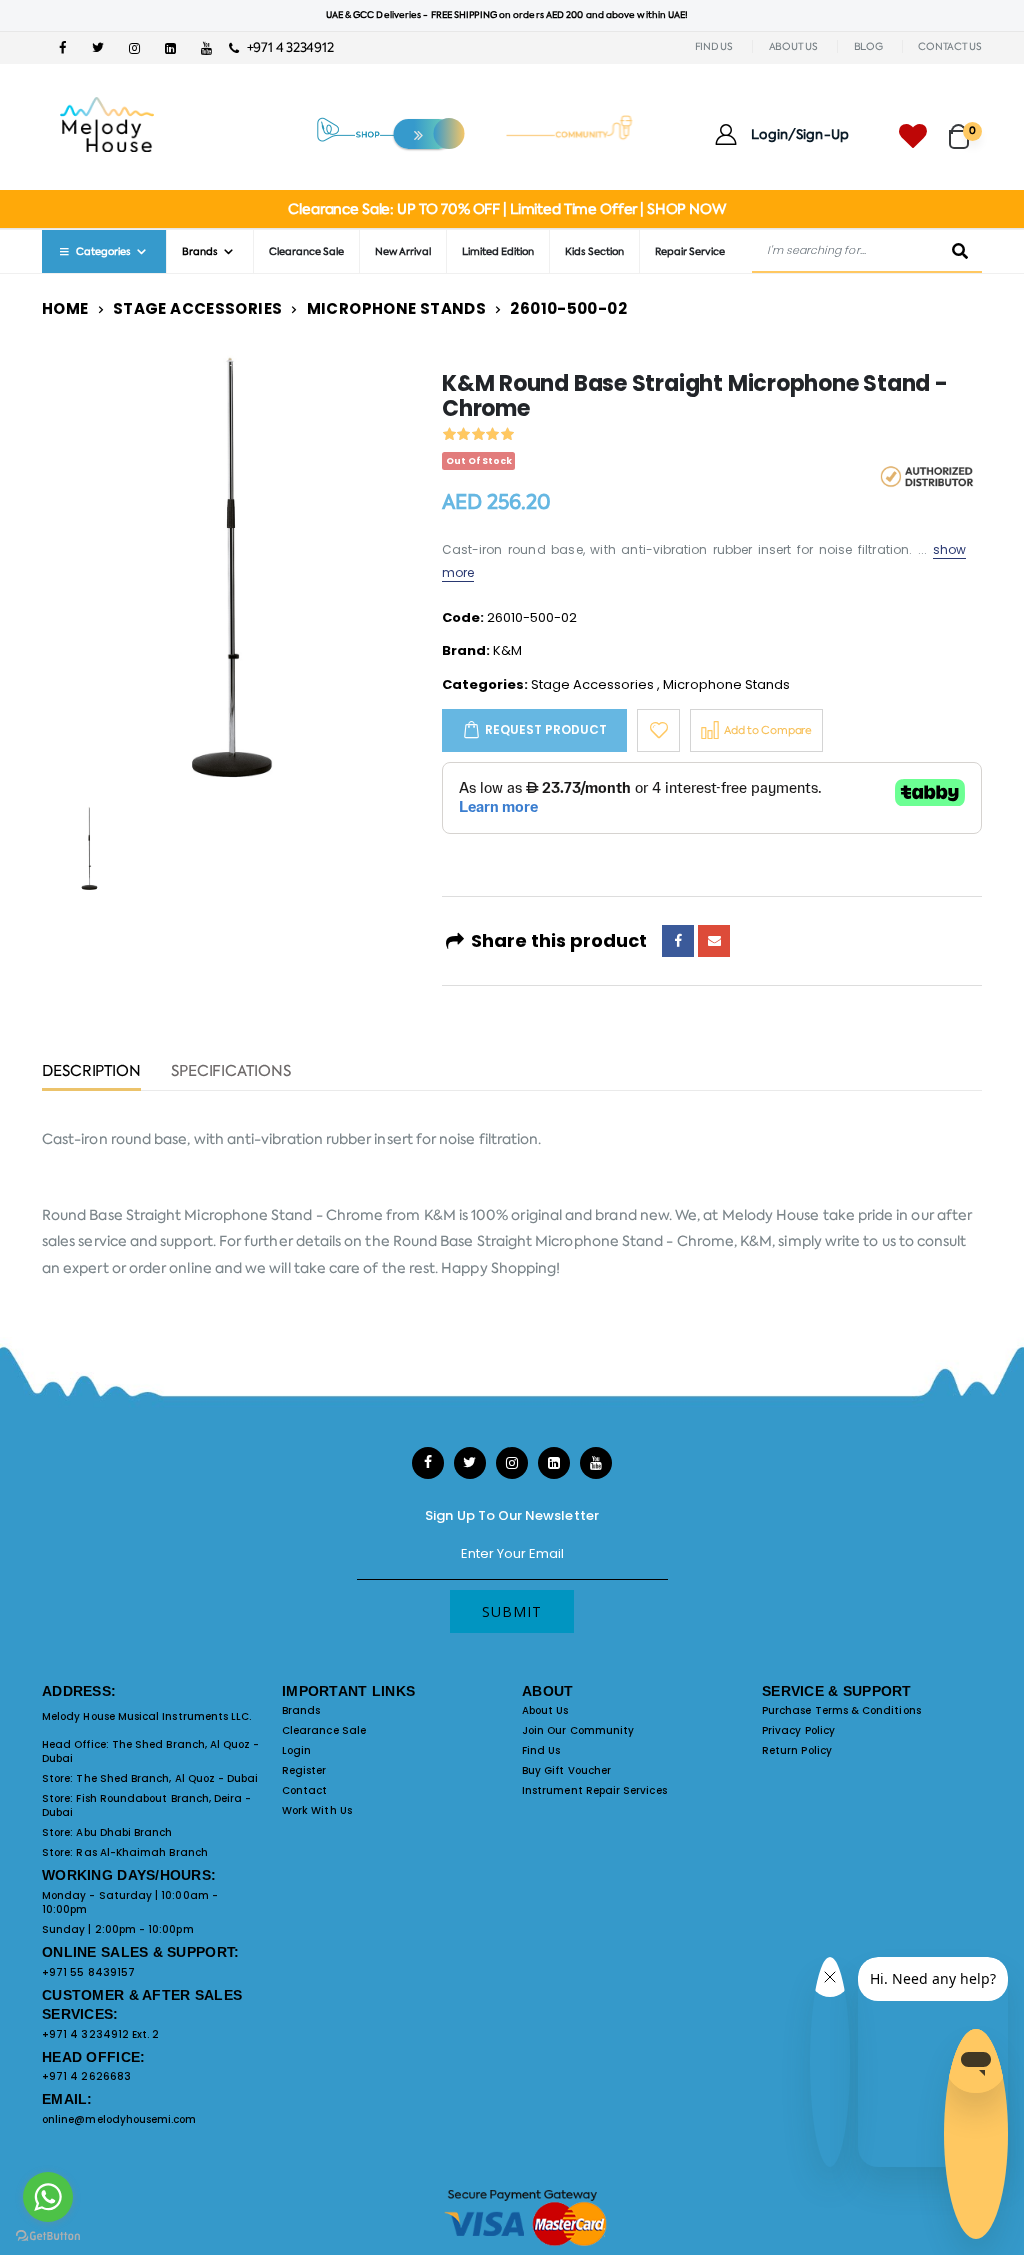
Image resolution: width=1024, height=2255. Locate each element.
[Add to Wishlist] (658, 730)
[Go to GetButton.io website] (48, 2235)
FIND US (714, 46)
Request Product (546, 729)
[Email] (714, 941)
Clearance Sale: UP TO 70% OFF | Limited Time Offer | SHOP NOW (506, 209)
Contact (304, 1790)
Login (296, 1750)
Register (304, 1770)
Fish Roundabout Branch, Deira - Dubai (146, 1805)
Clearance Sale (306, 251)
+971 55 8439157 (88, 1972)
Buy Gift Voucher (566, 1770)
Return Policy (797, 1750)
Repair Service (690, 251)
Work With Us (317, 1810)
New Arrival (403, 251)
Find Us (541, 1750)
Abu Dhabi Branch (124, 1832)
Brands (301, 1710)
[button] (965, 127)
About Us (545, 1710)
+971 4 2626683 (86, 2076)
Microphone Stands (396, 308)
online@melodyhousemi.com (119, 2119)
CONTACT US (950, 46)
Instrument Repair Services (594, 1790)
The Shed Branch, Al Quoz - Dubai (151, 1751)
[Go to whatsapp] (48, 2197)
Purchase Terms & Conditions (841, 1710)
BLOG (868, 46)
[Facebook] (678, 941)
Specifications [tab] (231, 1072)
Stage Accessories (197, 308)
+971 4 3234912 (285, 47)
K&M (507, 650)
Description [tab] (91, 1072)
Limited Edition (498, 251)
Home (65, 308)
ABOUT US (793, 46)
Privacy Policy (798, 1730)
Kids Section (594, 251)
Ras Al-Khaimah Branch (141, 1852)
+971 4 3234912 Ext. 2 (100, 2034)
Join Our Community (578, 1730)
